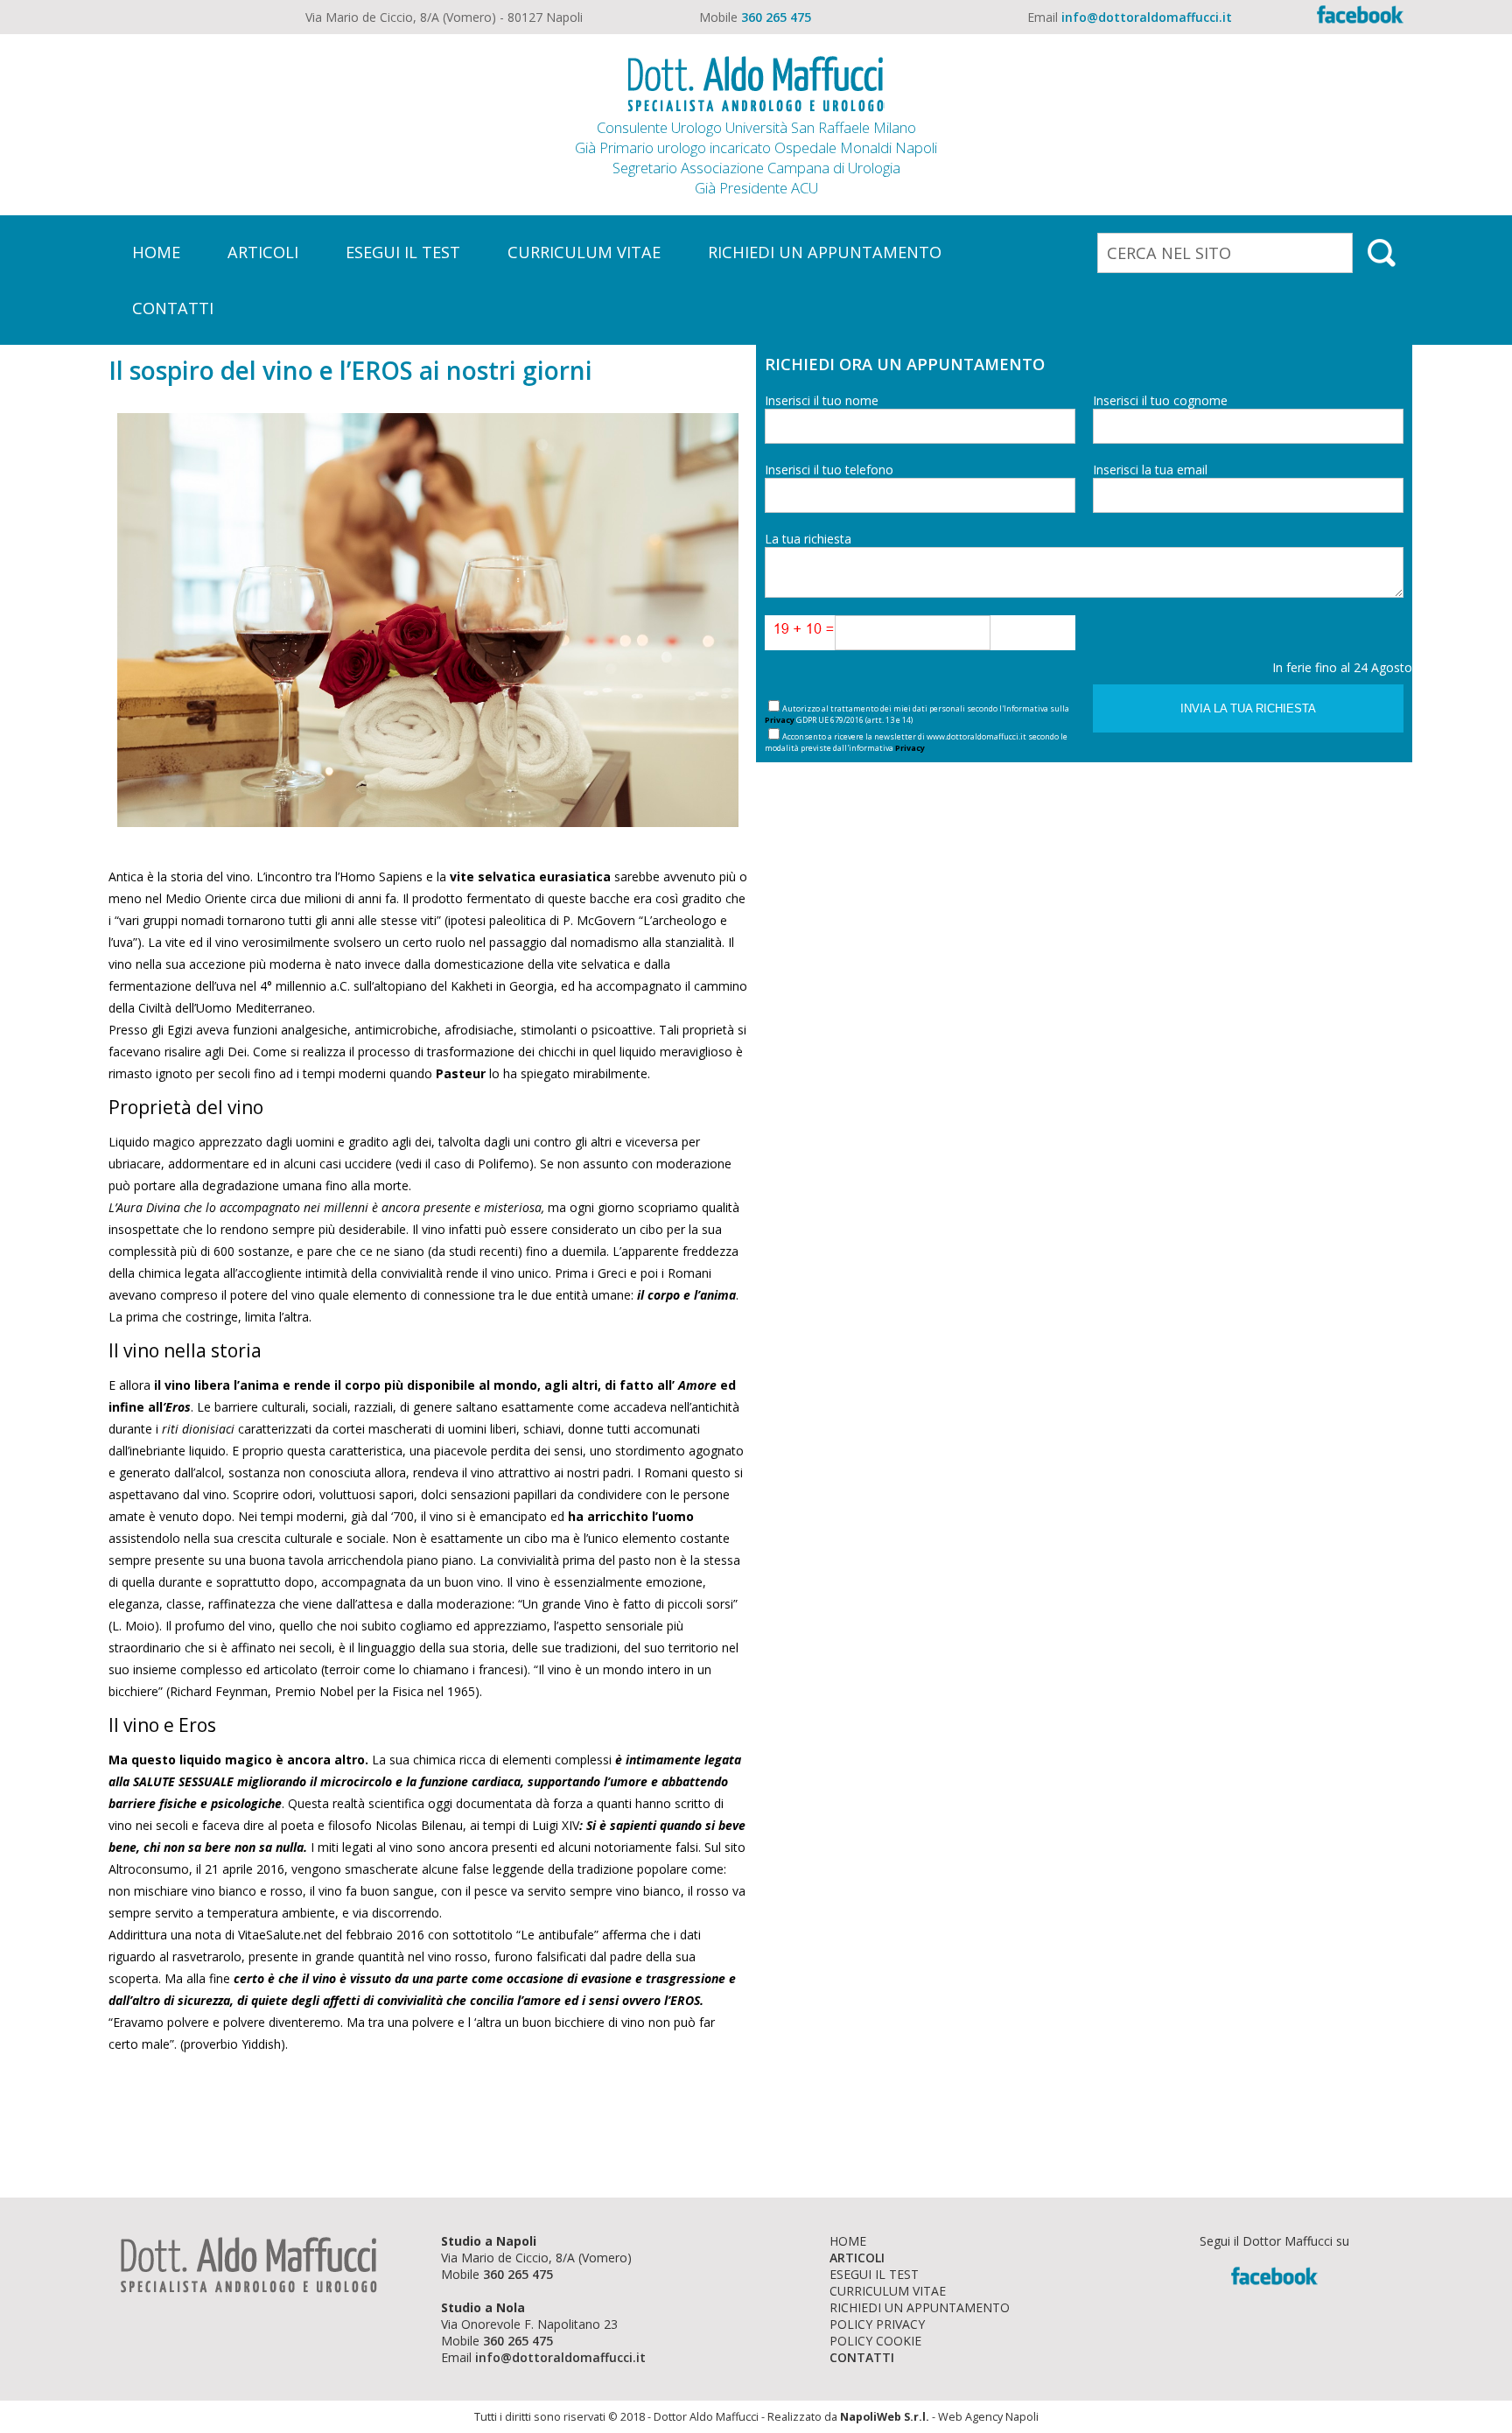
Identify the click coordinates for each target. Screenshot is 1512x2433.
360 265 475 (776, 17)
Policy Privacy (877, 2324)
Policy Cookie (875, 2341)
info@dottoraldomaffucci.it (1147, 17)
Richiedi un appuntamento (920, 2307)
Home (848, 2241)
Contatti (862, 2357)
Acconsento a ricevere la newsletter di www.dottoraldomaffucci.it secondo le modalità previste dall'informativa (916, 742)
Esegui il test (874, 2274)
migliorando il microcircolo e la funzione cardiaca (379, 1781)
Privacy (780, 720)
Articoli (857, 2258)
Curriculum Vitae (888, 2291)
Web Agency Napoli (988, 2417)
